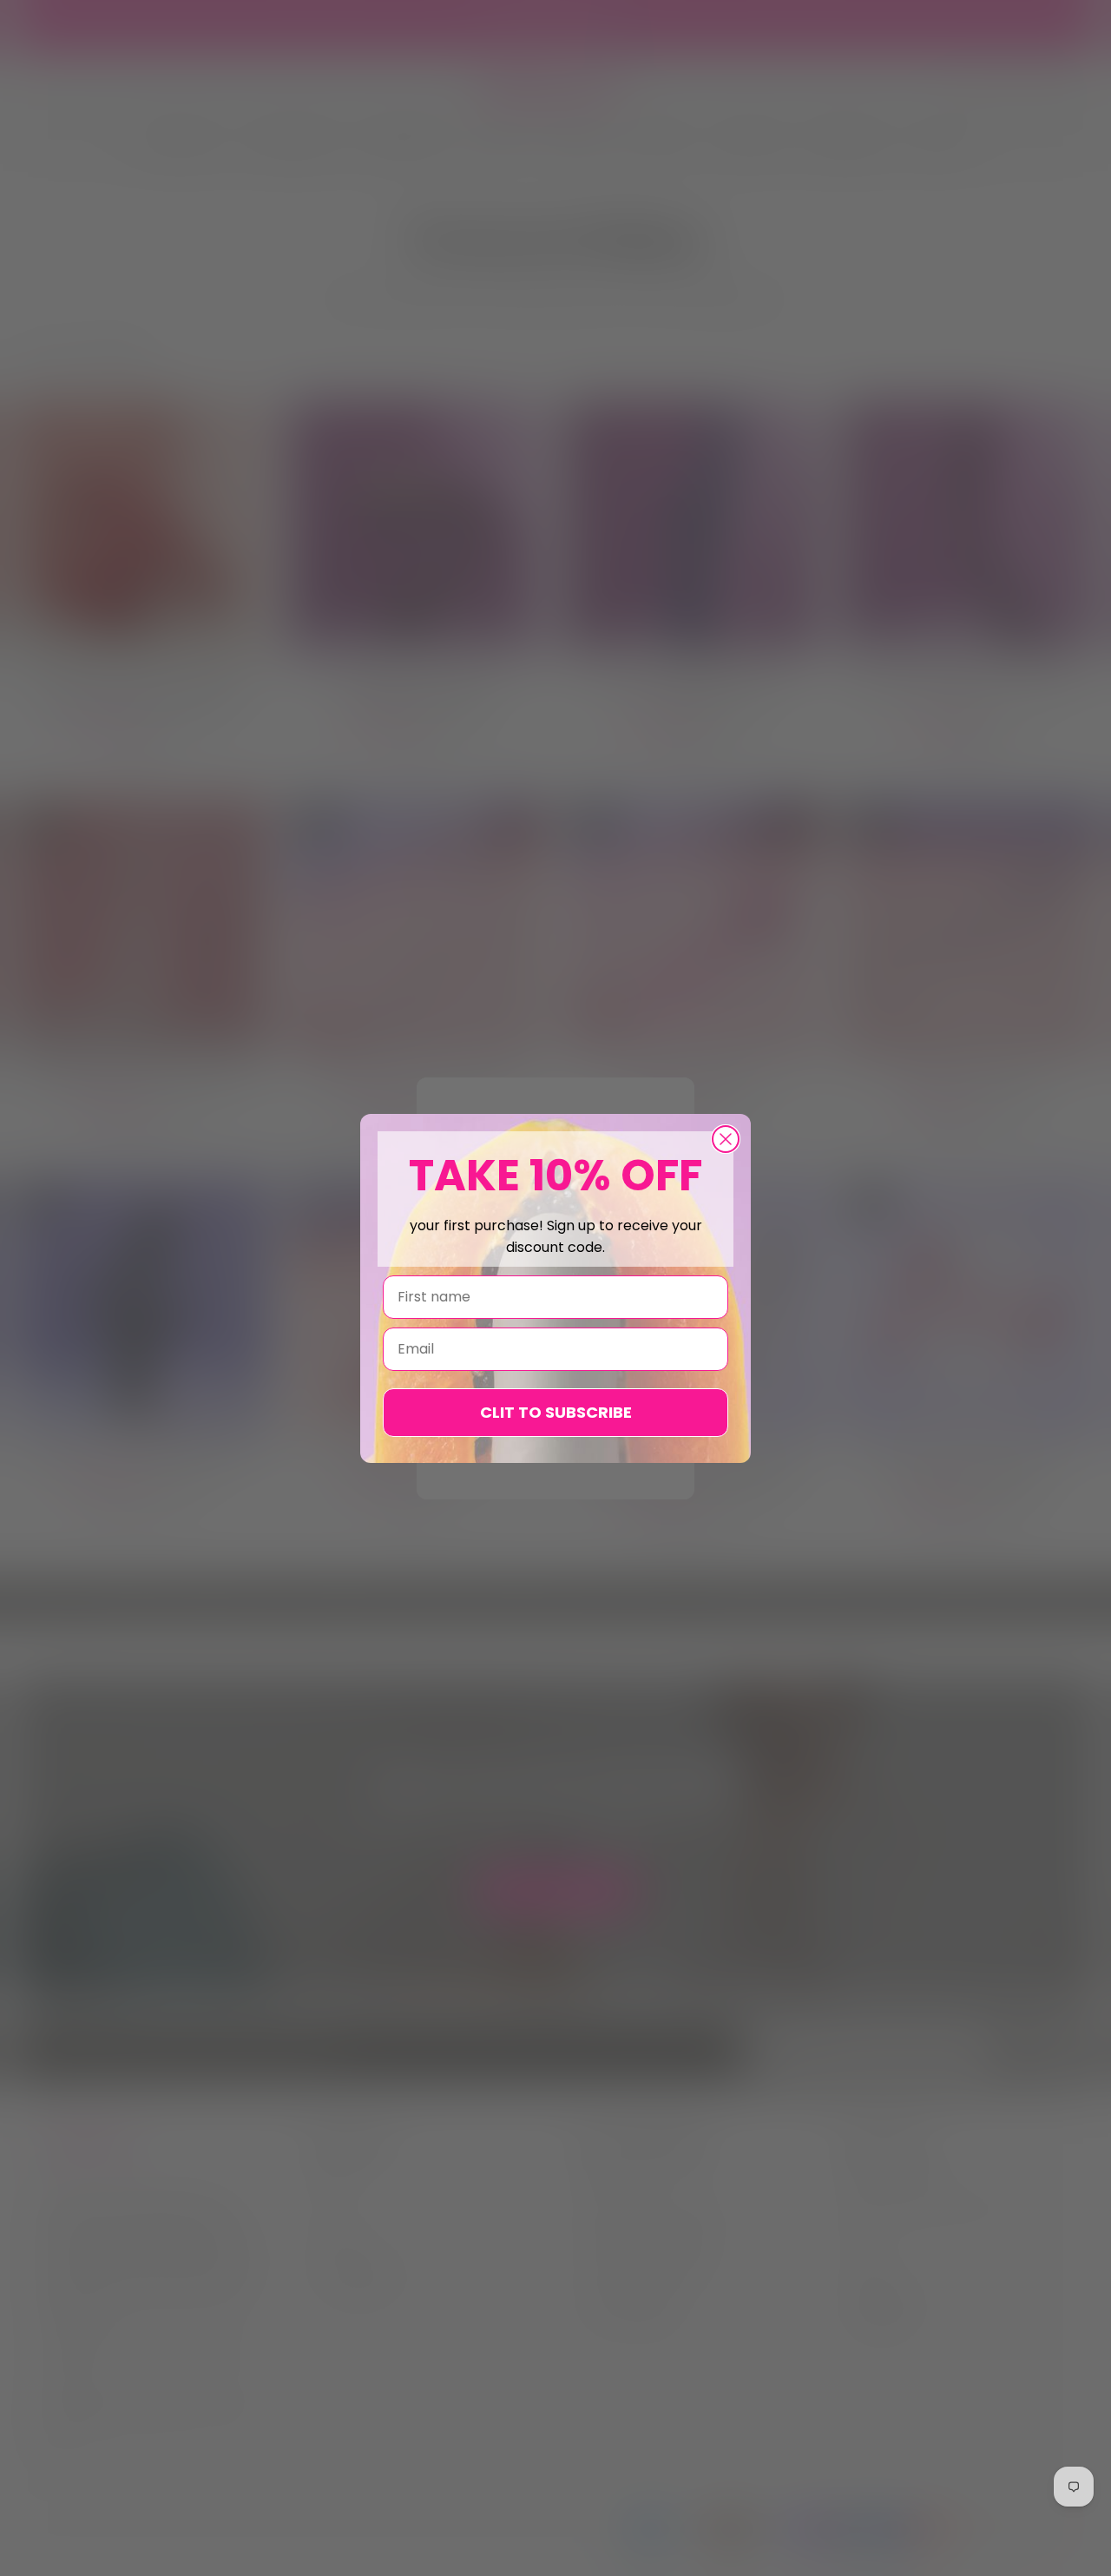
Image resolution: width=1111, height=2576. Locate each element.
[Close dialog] (726, 1139)
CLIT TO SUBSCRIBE (556, 1412)
